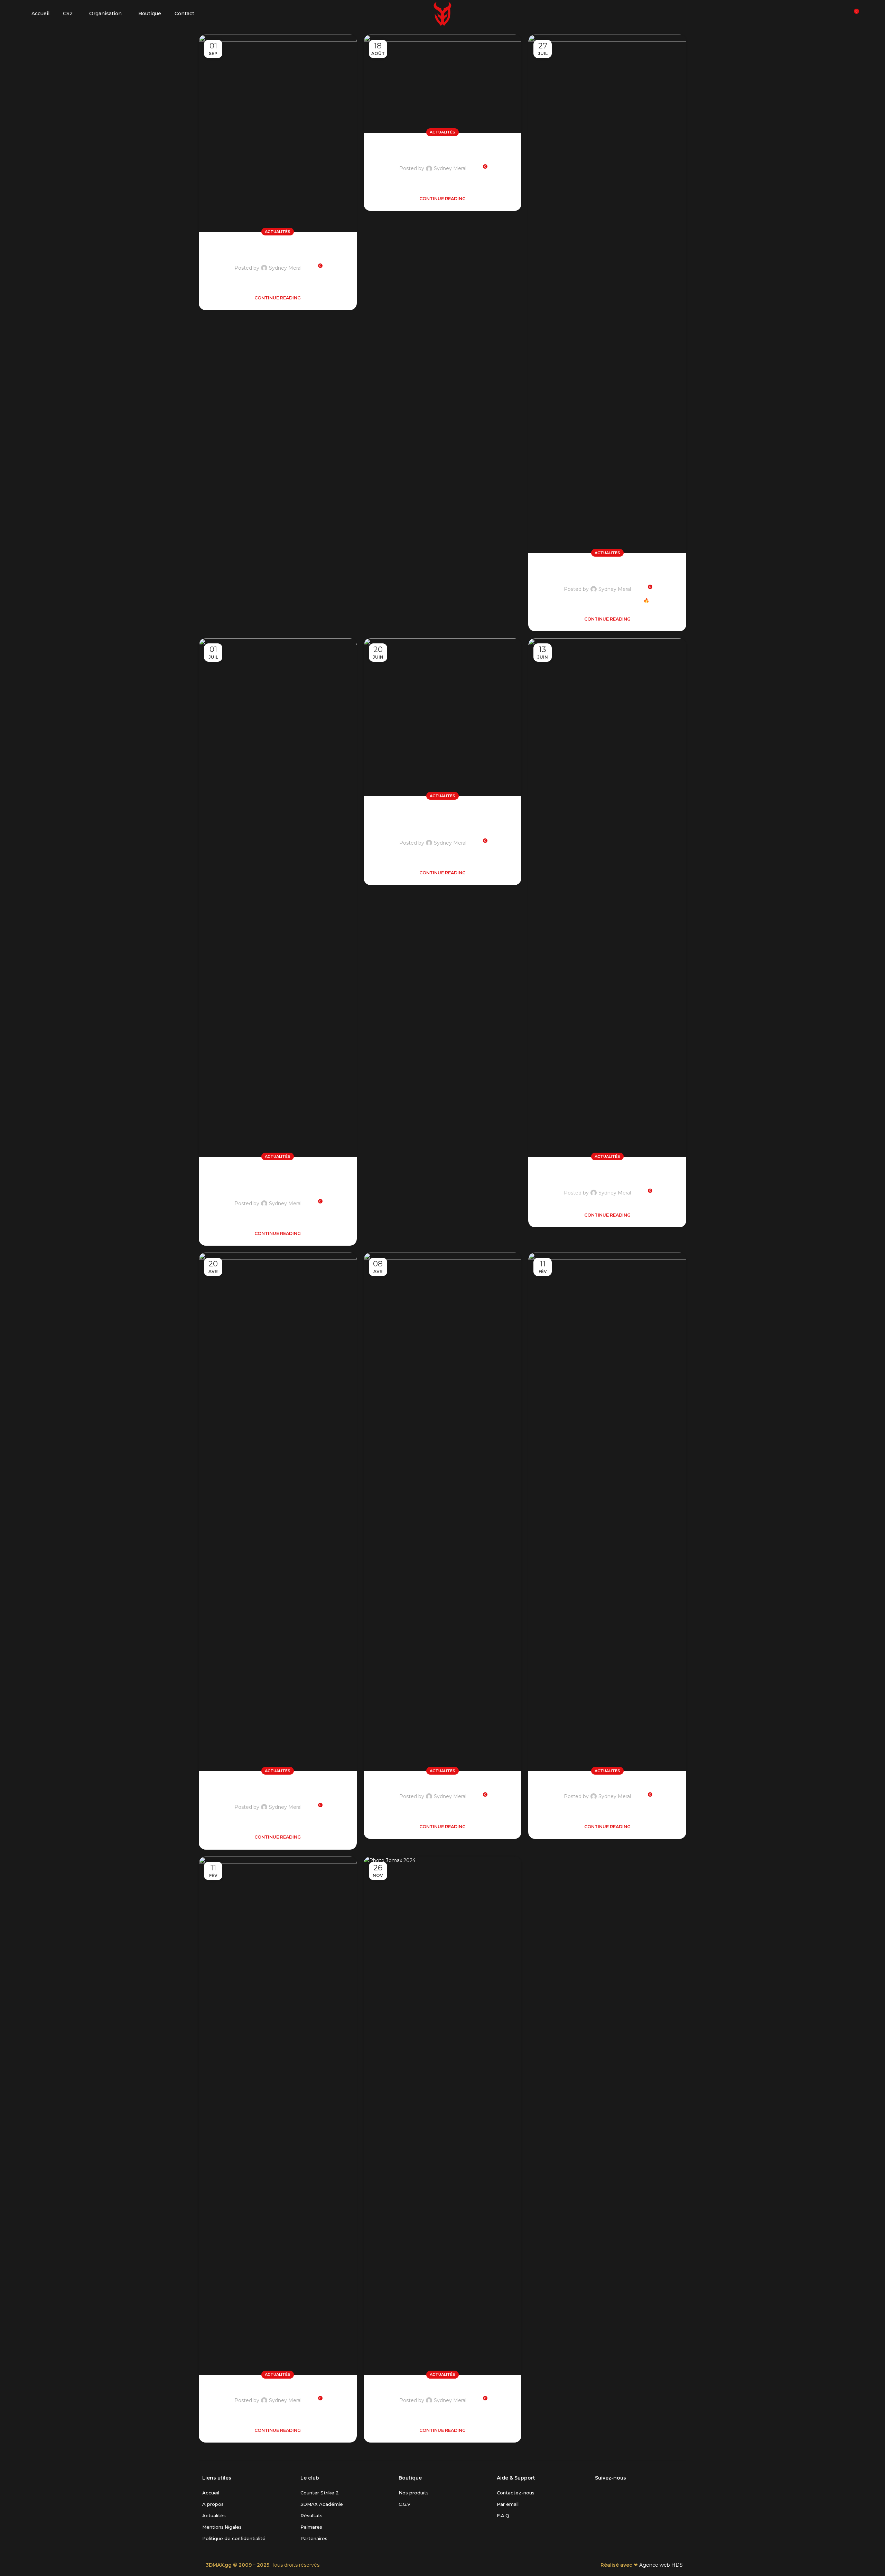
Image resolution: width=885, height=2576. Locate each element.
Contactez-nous (516, 2493)
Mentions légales (222, 2527)
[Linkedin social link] (624, 2492)
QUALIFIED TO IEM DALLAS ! (607, 1783)
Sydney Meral (285, 268)
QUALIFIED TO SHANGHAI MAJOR (442, 2387)
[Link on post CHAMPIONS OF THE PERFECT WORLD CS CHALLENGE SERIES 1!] (278, 133)
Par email (508, 2504)
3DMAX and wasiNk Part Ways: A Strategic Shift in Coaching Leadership (442, 819)
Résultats (311, 2515)
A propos (213, 2504)
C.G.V (404, 2504)
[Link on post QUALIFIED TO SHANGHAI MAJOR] (443, 2116)
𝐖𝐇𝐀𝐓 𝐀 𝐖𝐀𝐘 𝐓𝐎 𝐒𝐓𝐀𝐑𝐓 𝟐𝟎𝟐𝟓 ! (278, 2387)
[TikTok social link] (632, 2492)
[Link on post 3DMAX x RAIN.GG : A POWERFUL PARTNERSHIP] (278, 1512)
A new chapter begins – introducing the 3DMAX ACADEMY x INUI (278, 1179)
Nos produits (414, 2493)
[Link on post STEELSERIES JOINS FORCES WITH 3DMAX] (443, 84)
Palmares (311, 2527)
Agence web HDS (661, 2565)
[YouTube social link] (616, 2492)
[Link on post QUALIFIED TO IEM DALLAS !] (607, 1512)
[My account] (841, 14)
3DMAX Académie (322, 2504)
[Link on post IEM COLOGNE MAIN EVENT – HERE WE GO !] (607, 294)
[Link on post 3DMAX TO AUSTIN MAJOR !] (443, 1512)
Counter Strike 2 (320, 2493)
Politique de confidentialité (234, 2538)
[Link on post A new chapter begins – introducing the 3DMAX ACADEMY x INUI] (278, 898)
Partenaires (314, 2538)
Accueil (211, 2493)
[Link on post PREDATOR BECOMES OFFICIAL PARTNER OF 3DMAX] (607, 898)
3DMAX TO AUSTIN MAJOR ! (442, 1783)
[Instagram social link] (607, 2492)
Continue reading (278, 298)
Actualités (278, 232)
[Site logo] (442, 13)
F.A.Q (503, 2515)
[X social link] (599, 2492)
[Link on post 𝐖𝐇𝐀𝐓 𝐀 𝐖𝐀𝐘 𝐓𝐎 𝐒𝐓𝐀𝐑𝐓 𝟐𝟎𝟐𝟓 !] (278, 2116)
